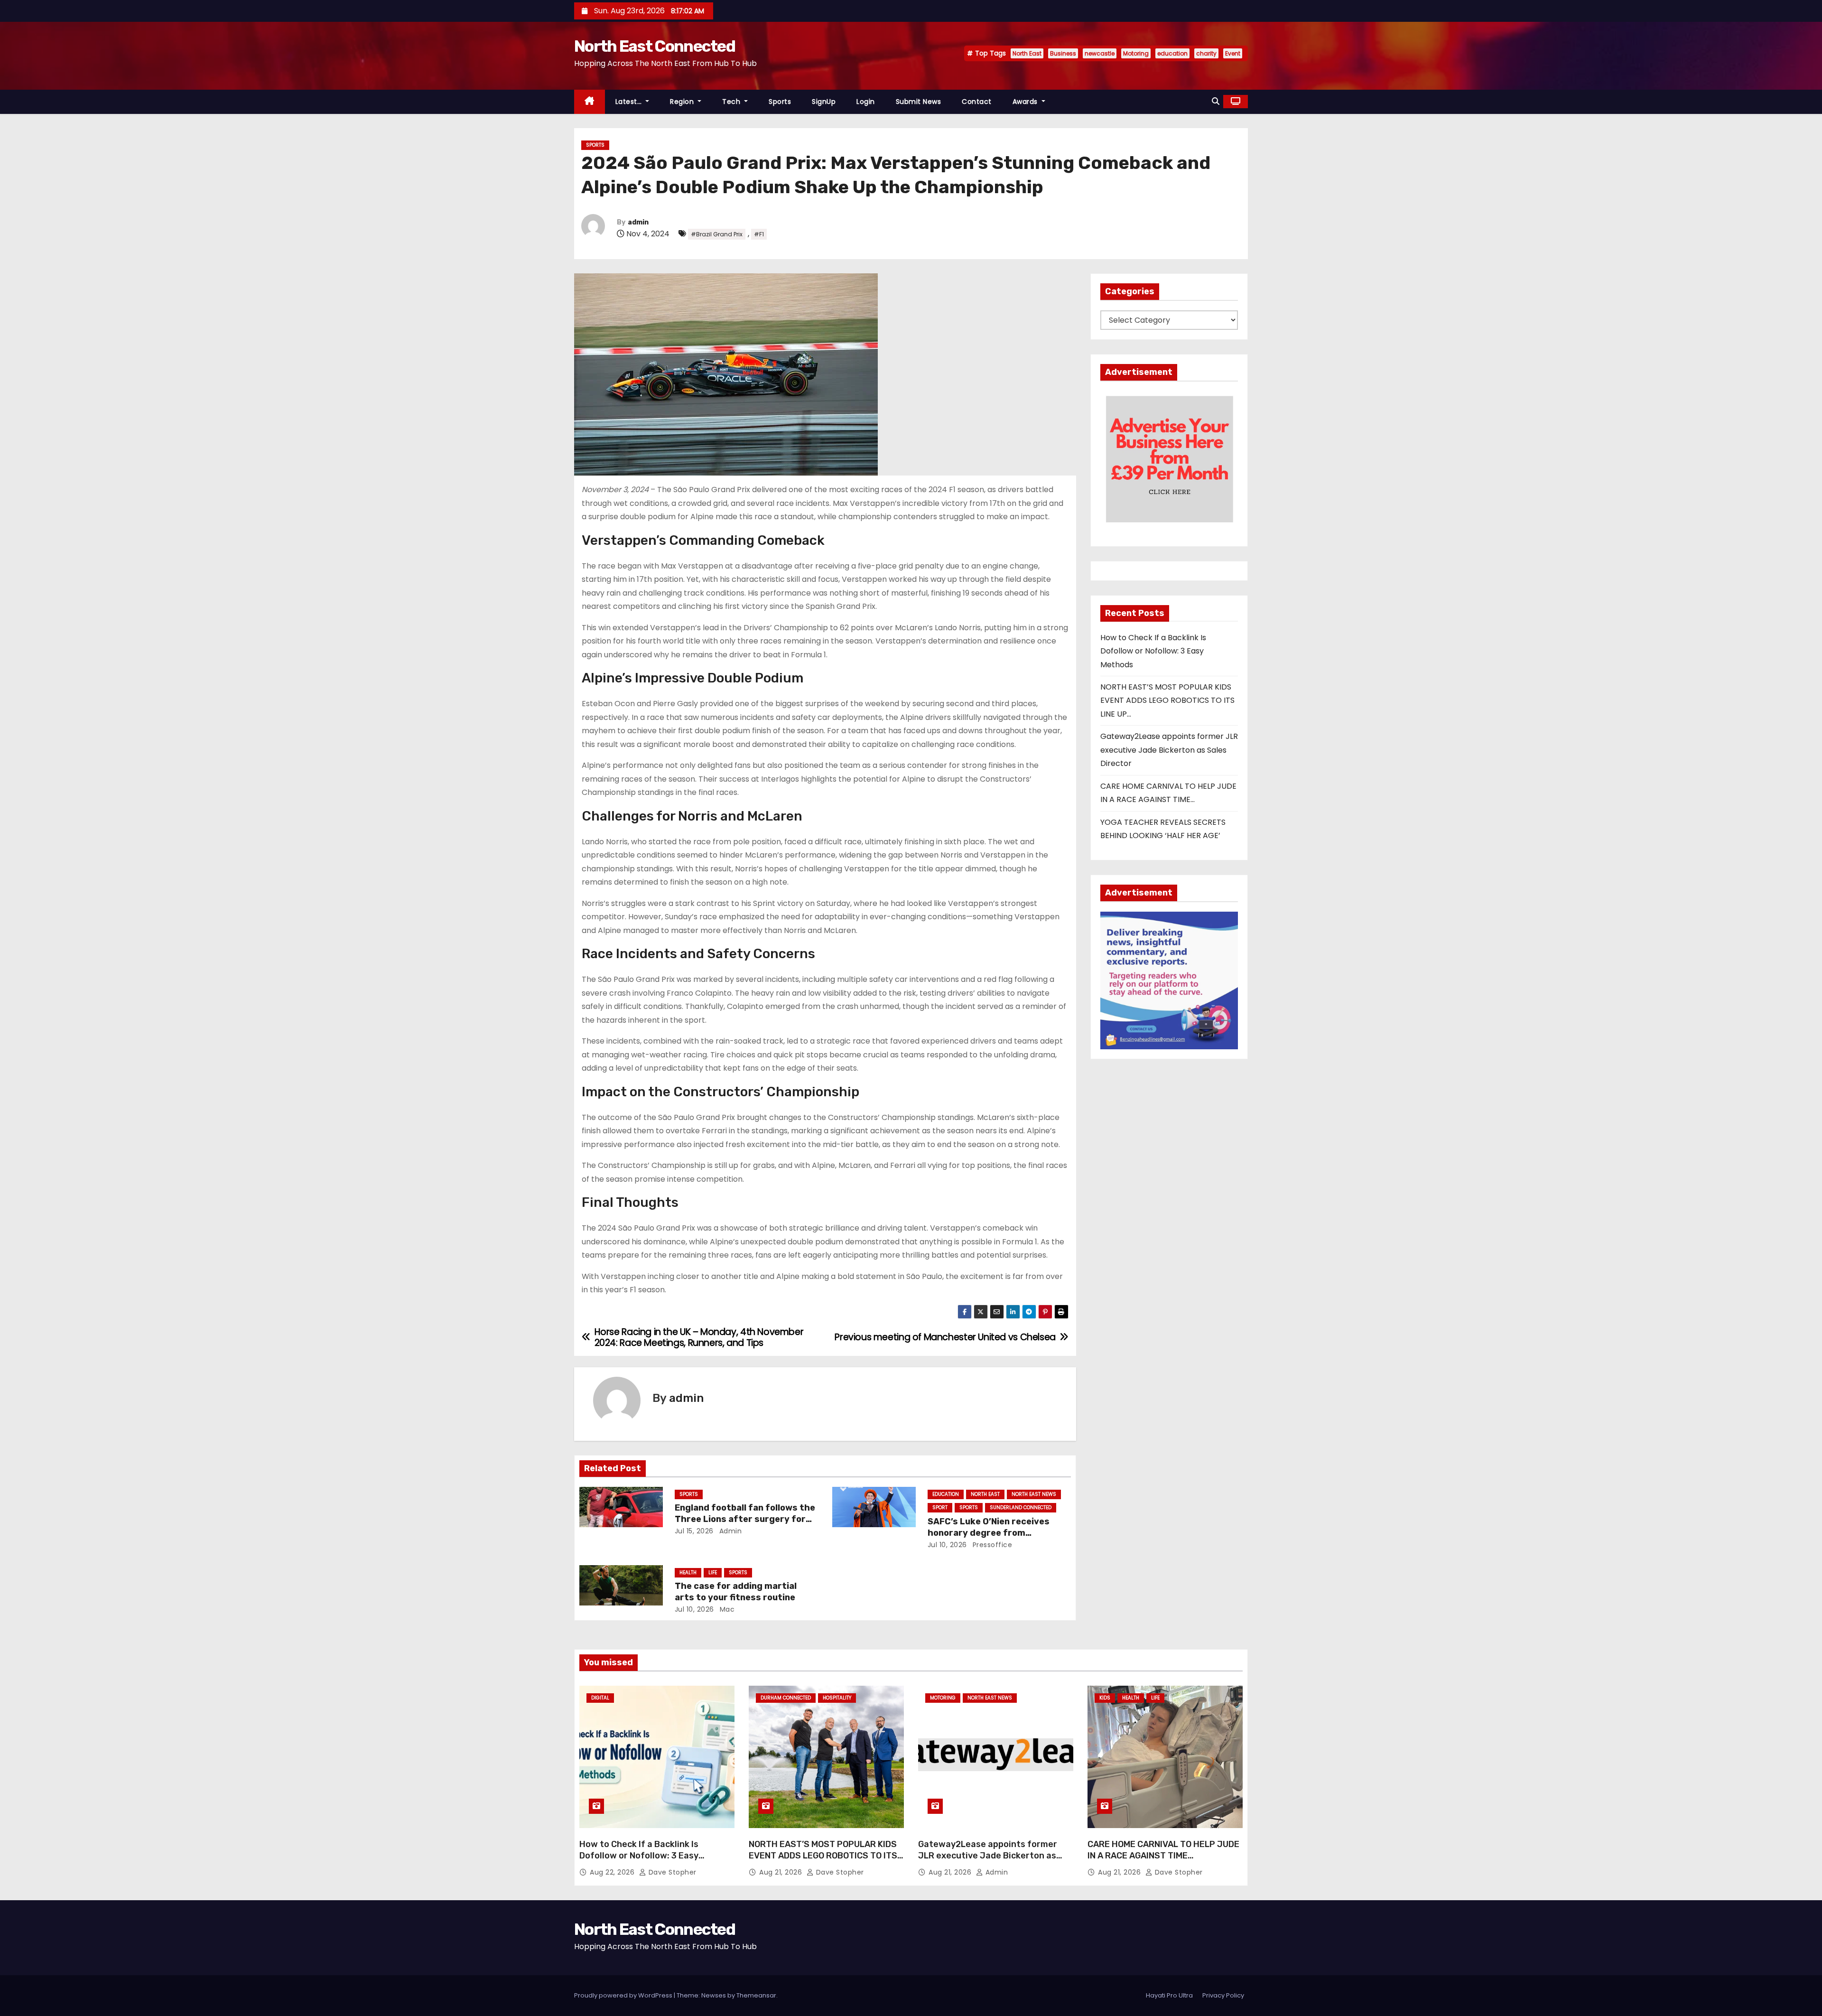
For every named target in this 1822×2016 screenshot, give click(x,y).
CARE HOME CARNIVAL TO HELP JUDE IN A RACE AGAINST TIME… (1163, 1850)
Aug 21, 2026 (782, 1872)
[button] (1216, 101)
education (1172, 53)
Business (1063, 53)
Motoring (1136, 53)
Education (946, 1494)
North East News (1034, 1494)
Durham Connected (786, 1698)
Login (866, 102)
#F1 (759, 234)
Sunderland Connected (1021, 1507)
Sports (780, 102)
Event (1233, 53)
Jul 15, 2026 (694, 1531)
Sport (940, 1507)
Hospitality (837, 1698)
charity (1206, 53)
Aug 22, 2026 (613, 1872)
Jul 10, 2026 (947, 1545)
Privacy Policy (1223, 1995)
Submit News (919, 102)
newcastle (1100, 53)
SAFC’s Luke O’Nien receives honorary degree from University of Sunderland (989, 1533)
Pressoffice (991, 1545)
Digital (600, 1698)
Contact (977, 102)
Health (688, 1573)
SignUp (824, 102)
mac (726, 1609)
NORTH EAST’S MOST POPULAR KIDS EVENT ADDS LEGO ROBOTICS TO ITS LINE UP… (1167, 700)
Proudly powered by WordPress (624, 1995)
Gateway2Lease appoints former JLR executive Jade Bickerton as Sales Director (1169, 750)
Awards (1026, 102)
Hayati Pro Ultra (1169, 1995)
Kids (1105, 1698)
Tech (732, 102)
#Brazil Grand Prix (717, 234)
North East (1027, 53)
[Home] (590, 102)
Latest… (630, 102)
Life (713, 1573)
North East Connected (655, 46)
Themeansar (756, 1995)
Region (683, 102)
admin (638, 222)
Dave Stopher (671, 1872)
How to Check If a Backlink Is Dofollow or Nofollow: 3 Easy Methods (1153, 651)
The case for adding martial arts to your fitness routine (736, 1592)
